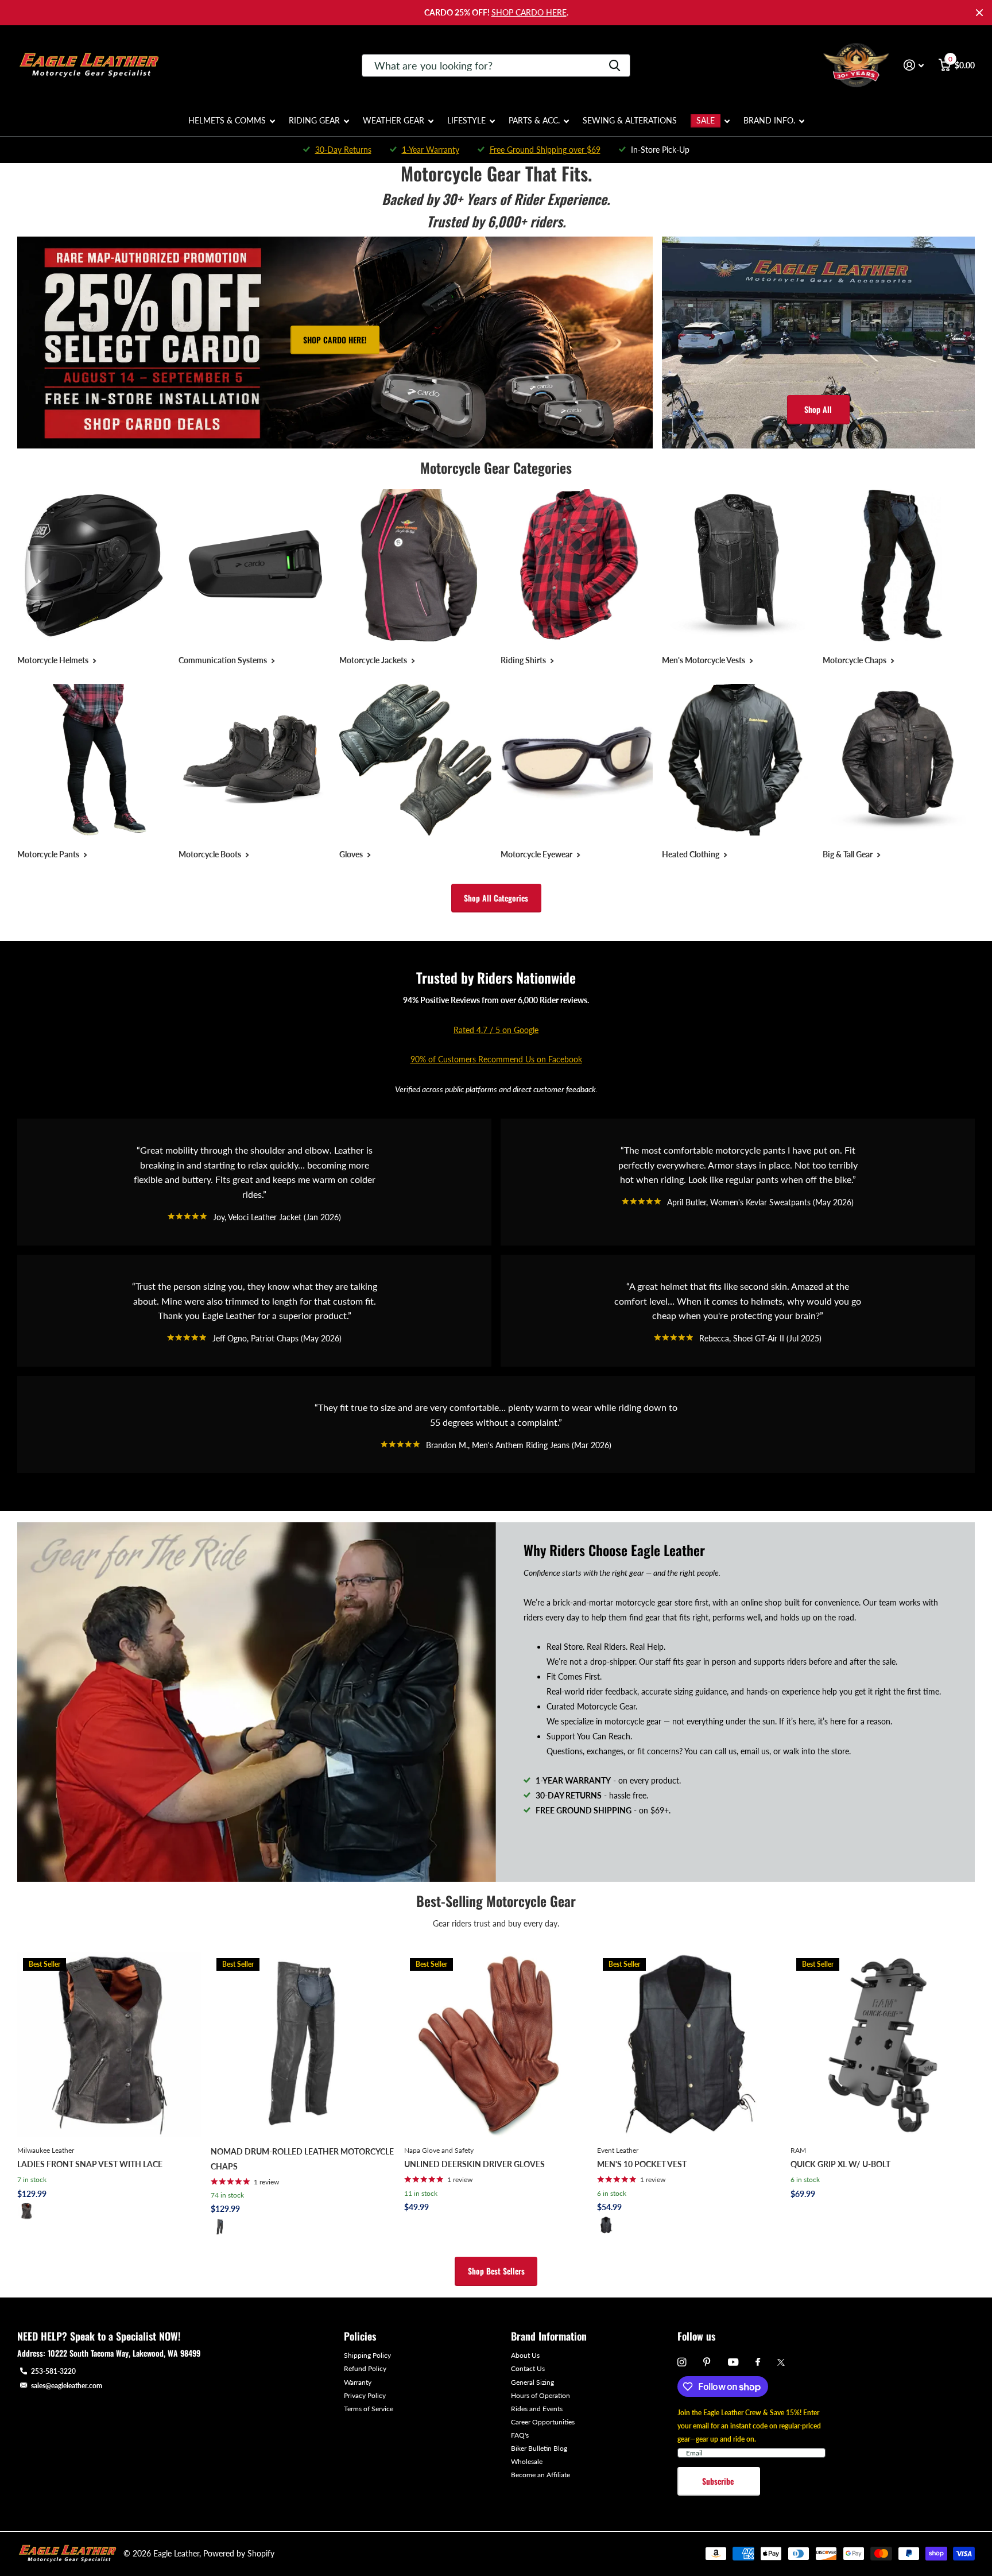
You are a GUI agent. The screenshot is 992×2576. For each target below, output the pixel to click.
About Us (525, 2355)
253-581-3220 (53, 2371)
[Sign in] (914, 65)
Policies (360, 2336)
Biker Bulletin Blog (539, 2448)
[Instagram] (682, 2362)
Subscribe (719, 2481)
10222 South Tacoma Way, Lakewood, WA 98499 (124, 2353)
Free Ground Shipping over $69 (545, 150)
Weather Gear (394, 120)
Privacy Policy (365, 2395)
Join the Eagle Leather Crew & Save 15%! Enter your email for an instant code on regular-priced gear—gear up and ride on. (749, 2426)
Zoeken (615, 65)
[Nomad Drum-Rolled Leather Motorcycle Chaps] (303, 2045)
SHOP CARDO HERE (529, 12)
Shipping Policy (367, 2355)
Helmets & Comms (227, 120)
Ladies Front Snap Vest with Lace (90, 2164)
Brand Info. (769, 120)
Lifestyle (466, 120)
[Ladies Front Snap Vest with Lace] (109, 2045)
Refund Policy (365, 2368)
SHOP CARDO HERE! (335, 340)
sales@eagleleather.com (67, 2386)
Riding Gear (314, 120)
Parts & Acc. (534, 120)
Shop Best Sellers (496, 2271)
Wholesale (527, 2461)
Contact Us (528, 2368)
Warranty (358, 2382)
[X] (781, 2362)
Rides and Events (537, 2409)
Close (979, 13)
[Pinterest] (707, 2362)
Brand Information (549, 2336)
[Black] (26, 2211)
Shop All (818, 409)
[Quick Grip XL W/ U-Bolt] (883, 2045)
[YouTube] (733, 2363)
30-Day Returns (343, 150)
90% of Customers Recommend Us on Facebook (496, 1059)
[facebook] (758, 2362)
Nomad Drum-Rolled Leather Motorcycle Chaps (302, 2159)
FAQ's (520, 2435)
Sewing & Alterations (630, 120)
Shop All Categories (496, 898)
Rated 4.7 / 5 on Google (496, 1030)
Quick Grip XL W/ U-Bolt (840, 2164)
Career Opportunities (543, 2422)
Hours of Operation (540, 2395)
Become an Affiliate (540, 2475)
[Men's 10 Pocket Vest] (689, 2045)
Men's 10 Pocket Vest (642, 2164)
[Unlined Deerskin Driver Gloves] (496, 2045)
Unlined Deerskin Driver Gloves (474, 2164)
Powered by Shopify (239, 2553)
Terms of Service (369, 2409)
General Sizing (532, 2382)
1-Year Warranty (431, 150)
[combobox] (496, 65)
